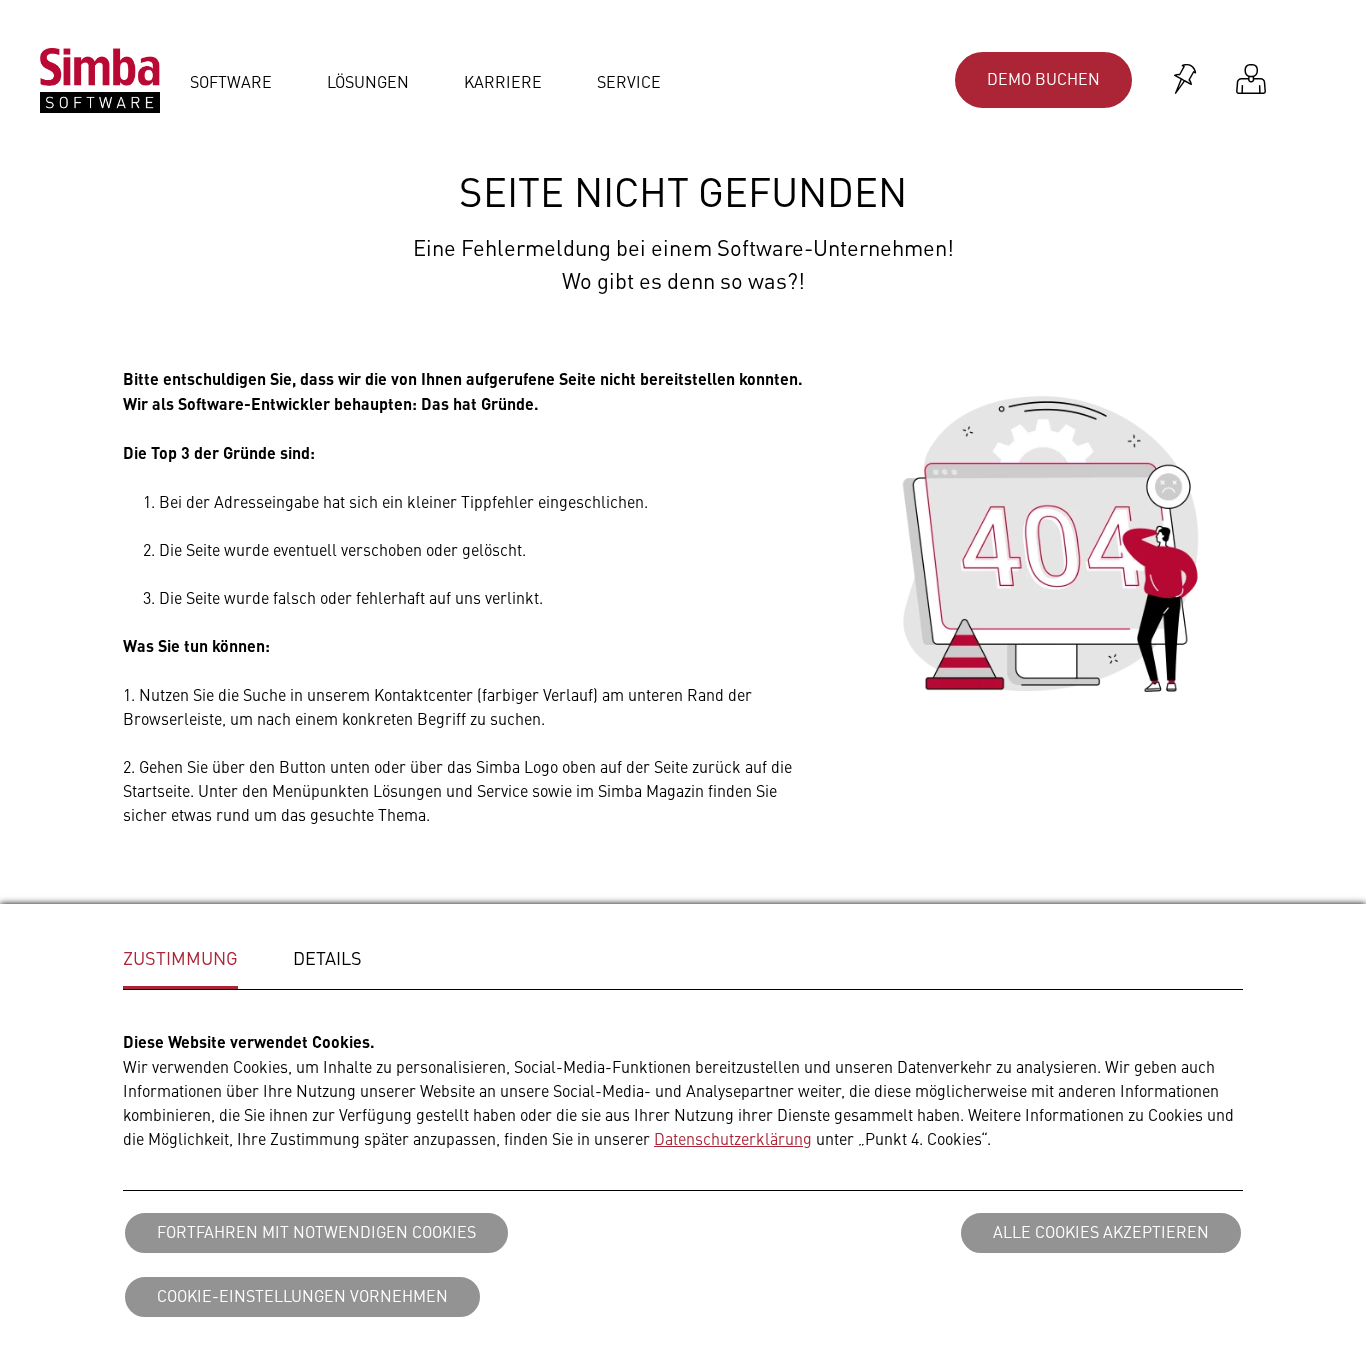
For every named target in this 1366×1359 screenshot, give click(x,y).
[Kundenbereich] (1251, 80)
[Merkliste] (1185, 80)
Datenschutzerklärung (733, 1138)
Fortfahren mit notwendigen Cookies (316, 1231)
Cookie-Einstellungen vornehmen (302, 1295)
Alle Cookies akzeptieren (1101, 1231)
